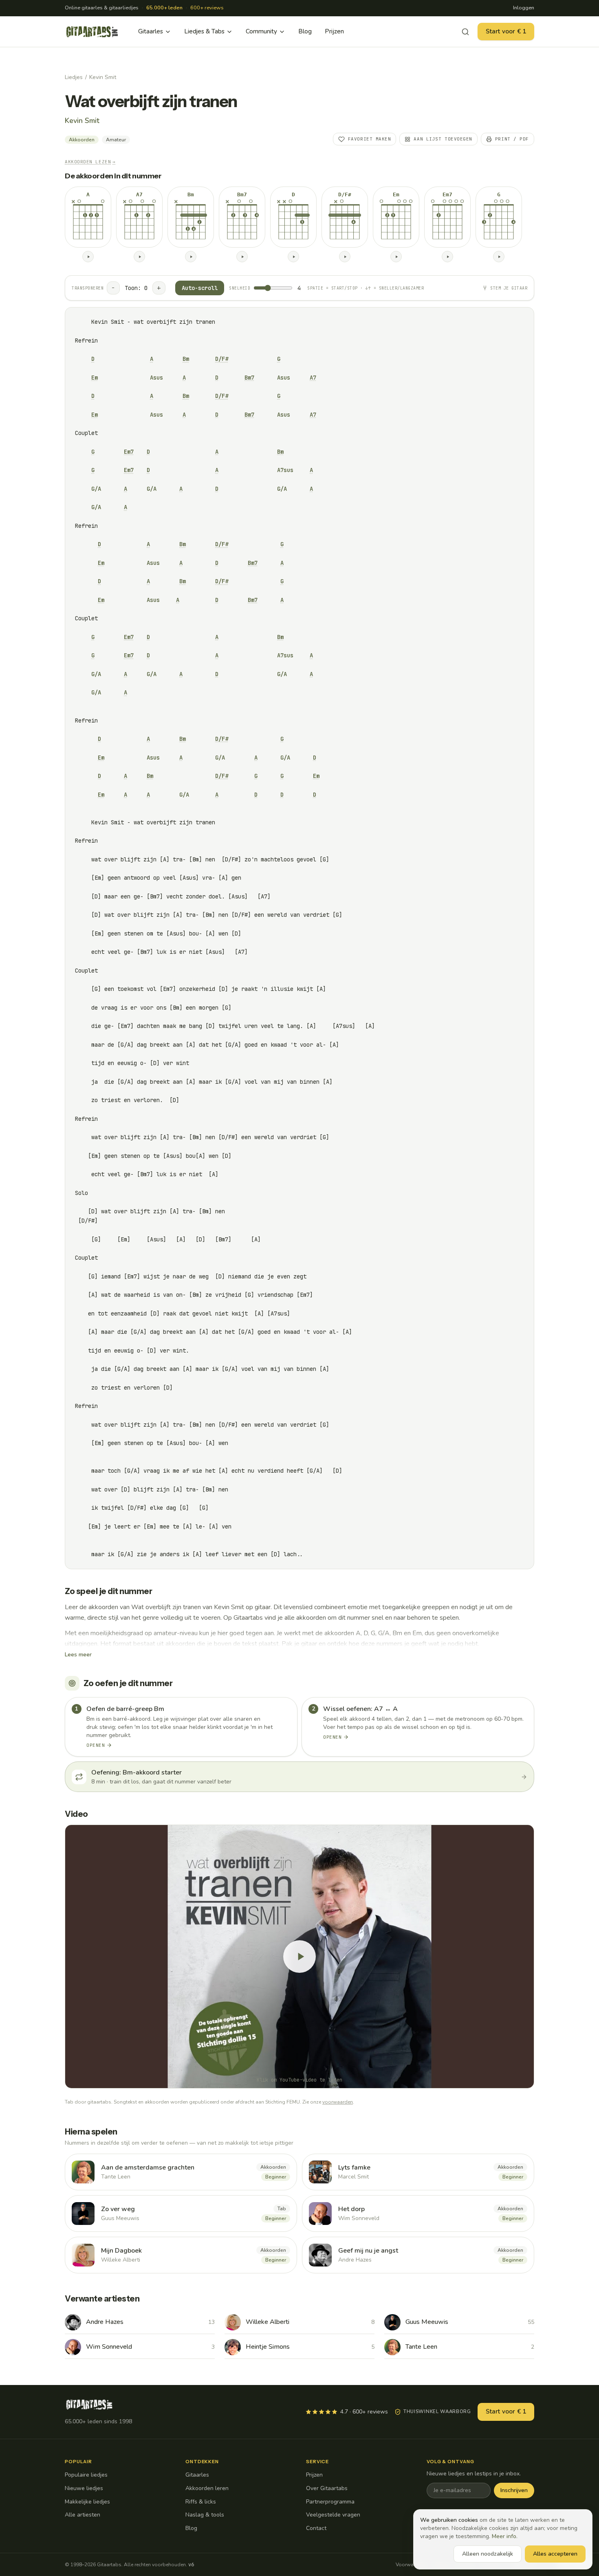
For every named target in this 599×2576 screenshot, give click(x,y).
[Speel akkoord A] (88, 257)
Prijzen (334, 31)
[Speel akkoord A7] (139, 257)
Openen (96, 1745)
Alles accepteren (555, 2554)
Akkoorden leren (207, 2488)
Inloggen (524, 8)
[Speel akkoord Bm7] (242, 257)
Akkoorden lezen (90, 162)
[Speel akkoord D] (293, 257)
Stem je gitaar (509, 288)
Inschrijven (514, 2490)
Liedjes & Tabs (204, 31)
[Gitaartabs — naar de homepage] (92, 32)
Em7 (129, 452)
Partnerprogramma (330, 2502)
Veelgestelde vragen (333, 2515)
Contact (316, 2528)
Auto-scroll (200, 288)
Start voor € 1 (506, 31)
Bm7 (249, 378)
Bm (186, 359)
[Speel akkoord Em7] (447, 257)
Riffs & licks (201, 2502)
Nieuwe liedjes (84, 2488)
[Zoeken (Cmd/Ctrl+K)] (465, 32)
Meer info (504, 2536)
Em (95, 378)
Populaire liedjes (86, 2475)
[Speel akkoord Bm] (191, 257)
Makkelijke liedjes (87, 2502)
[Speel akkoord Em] (396, 257)
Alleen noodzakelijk (488, 2554)
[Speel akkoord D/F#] (345, 257)
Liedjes (74, 77)
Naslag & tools (205, 2515)
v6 (191, 2565)
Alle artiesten (83, 2515)
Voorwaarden (411, 2565)
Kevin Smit (103, 77)
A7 (313, 378)
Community (261, 31)
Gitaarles (151, 31)
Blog (305, 31)
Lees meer (78, 1655)
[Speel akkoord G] (499, 257)
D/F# (222, 359)
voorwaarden (338, 2102)
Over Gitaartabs (327, 2488)
